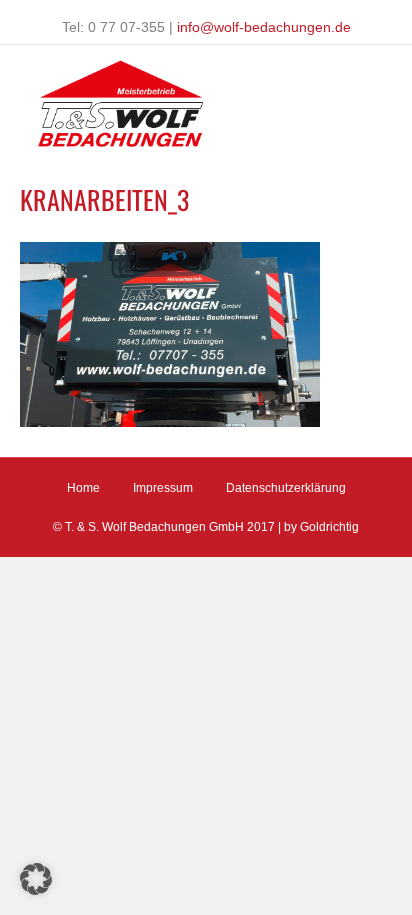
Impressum (163, 488)
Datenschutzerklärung (286, 488)
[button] (36, 879)
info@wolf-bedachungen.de (264, 27)
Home (83, 488)
